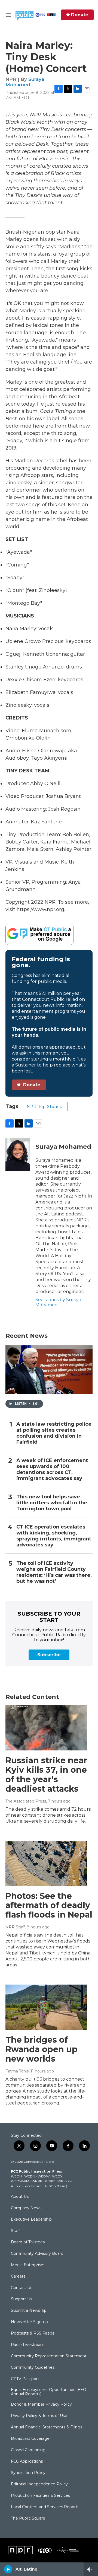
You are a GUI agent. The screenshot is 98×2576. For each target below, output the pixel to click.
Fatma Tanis (17, 2071)
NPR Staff (15, 1927)
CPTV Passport (25, 2379)
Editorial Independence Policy (39, 2484)
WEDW (44, 2176)
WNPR (37, 2181)
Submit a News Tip (29, 2311)
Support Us (22, 2299)
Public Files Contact (26, 2186)
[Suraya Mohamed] (18, 1155)
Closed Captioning (28, 2450)
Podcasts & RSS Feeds (33, 2333)
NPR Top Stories (44, 1107)
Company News (26, 2208)
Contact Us (22, 2288)
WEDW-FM (20, 2181)
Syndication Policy (28, 2473)
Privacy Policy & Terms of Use (39, 2416)
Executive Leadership (31, 2220)
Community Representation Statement (49, 2356)
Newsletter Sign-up (29, 2322)
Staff (15, 2231)
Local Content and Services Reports (45, 2507)
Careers (18, 2276)
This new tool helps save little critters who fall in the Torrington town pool (52, 1503)
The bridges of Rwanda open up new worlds (42, 2049)
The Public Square (28, 2518)
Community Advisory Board (37, 2254)
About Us (20, 2197)
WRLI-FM (65, 2181)
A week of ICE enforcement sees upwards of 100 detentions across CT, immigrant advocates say (52, 1470)
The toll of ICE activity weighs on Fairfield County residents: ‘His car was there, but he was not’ (54, 1572)
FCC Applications (27, 2462)
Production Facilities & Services (40, 2496)
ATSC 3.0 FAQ (56, 2186)
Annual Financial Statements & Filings (47, 2427)
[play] (8, 2569)
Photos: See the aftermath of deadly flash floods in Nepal (49, 1905)
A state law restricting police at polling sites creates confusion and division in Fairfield (54, 1433)
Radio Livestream (28, 2345)
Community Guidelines (33, 2368)
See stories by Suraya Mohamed (58, 1302)
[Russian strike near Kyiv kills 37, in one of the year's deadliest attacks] (46, 1728)
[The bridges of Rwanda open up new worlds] (46, 2007)
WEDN (30, 2176)
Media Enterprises (28, 2265)
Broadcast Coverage (30, 2439)
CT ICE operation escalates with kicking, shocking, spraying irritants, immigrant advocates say (54, 1536)
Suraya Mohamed (25, 82)
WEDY (57, 2176)
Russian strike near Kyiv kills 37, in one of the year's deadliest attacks (46, 1774)
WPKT (50, 2181)
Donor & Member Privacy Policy (41, 2405)
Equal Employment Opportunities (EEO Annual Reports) (49, 2392)
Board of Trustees (28, 2242)
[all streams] (91, 2569)
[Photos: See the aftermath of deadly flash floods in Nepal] (46, 1863)
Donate (80, 15)
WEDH (16, 2176)
